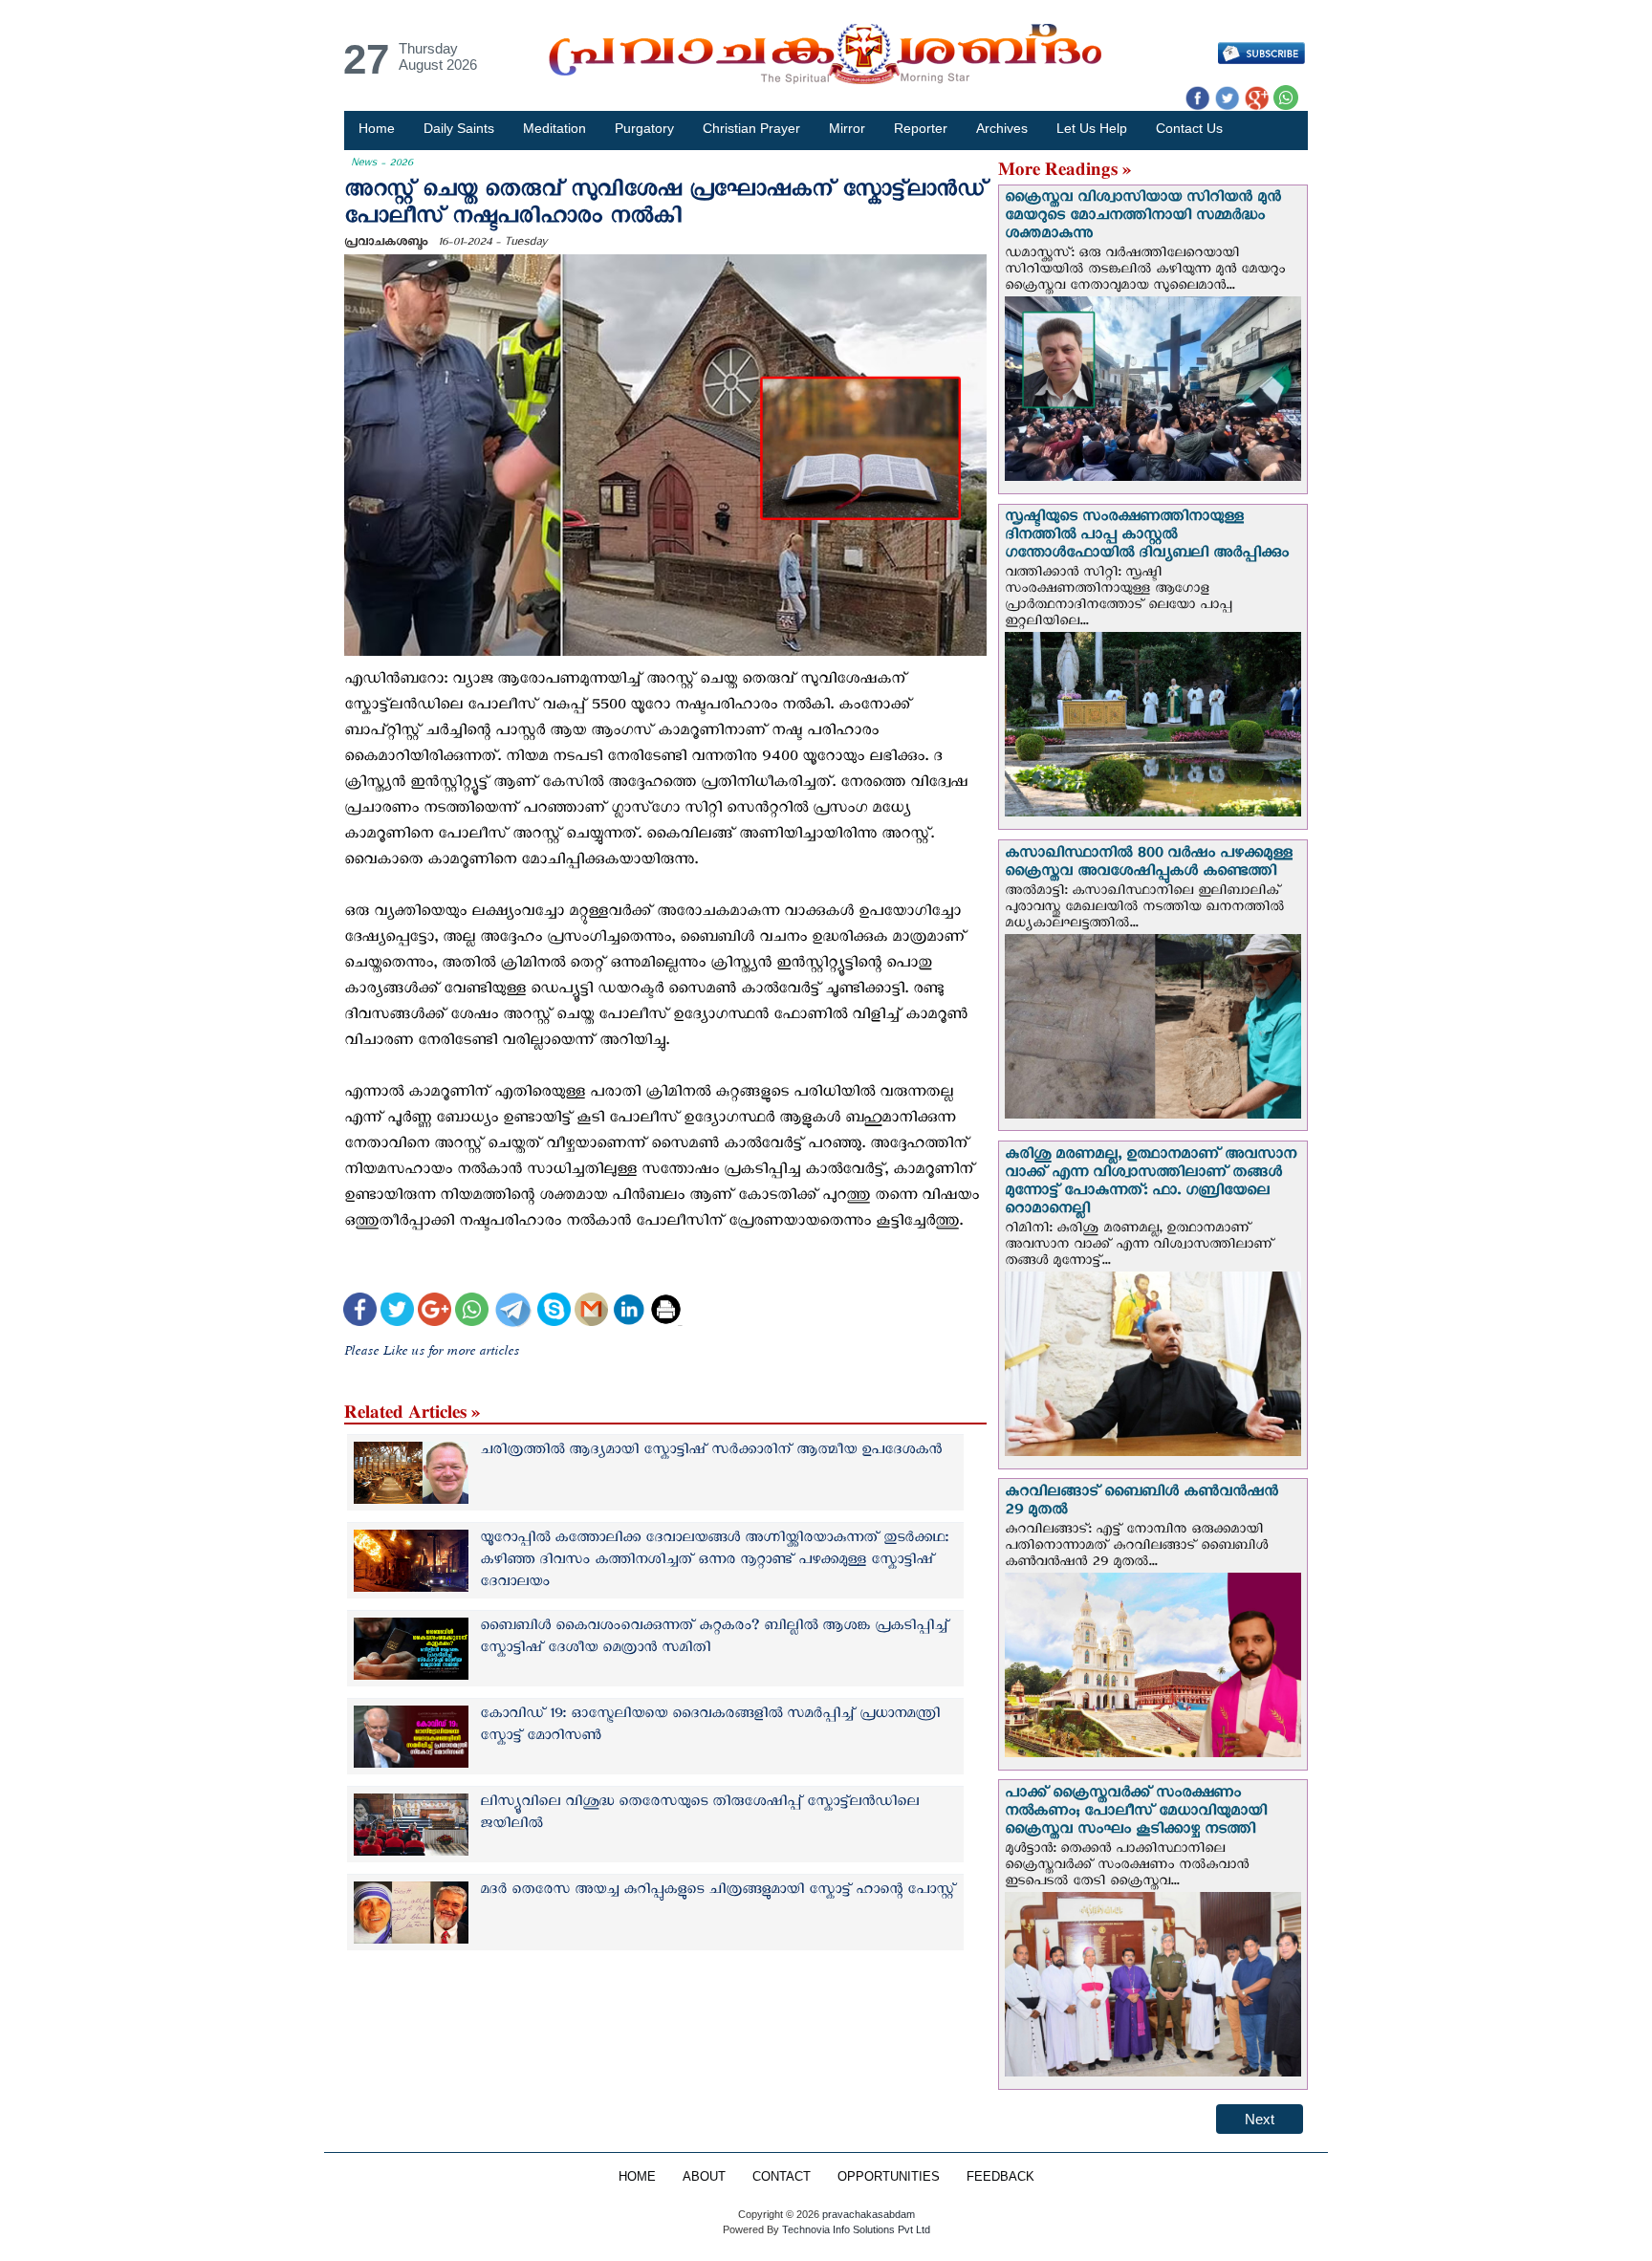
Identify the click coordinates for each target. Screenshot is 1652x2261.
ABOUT (704, 2177)
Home (377, 128)
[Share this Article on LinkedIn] (629, 1312)
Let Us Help (1092, 128)
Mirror (847, 128)
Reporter (921, 128)
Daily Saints (459, 128)
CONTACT (782, 2177)
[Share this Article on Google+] (435, 1312)
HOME (637, 2177)
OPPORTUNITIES (889, 2177)
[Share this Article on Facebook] (360, 1312)
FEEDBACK (1000, 2177)
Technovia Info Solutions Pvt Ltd (855, 2229)
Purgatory (644, 128)
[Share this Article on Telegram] (512, 1312)
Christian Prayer (751, 128)
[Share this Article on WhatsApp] (472, 1312)
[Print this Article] (666, 1312)
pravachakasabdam (869, 2214)
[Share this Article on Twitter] (397, 1312)
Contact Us (1189, 128)
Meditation (554, 128)
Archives (1002, 128)
